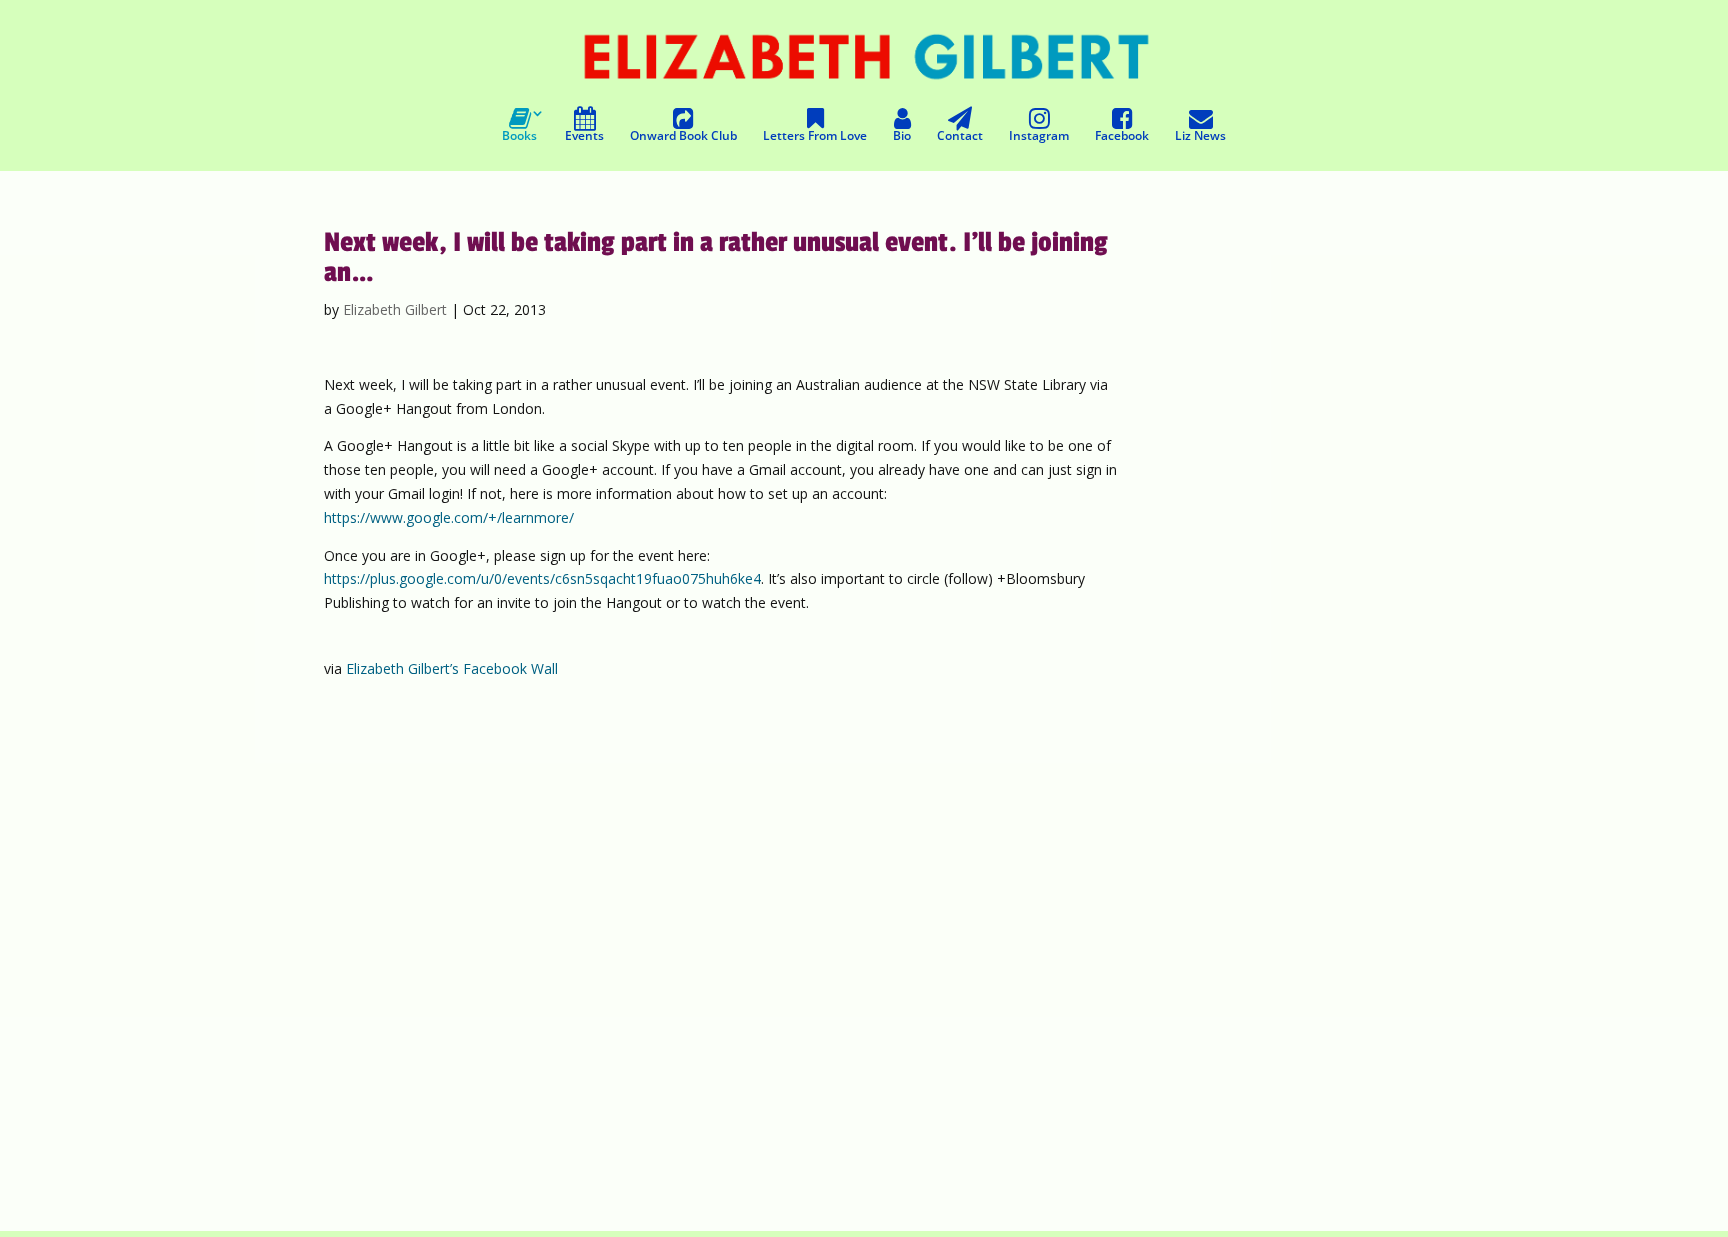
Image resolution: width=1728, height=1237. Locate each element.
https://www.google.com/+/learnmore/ (449, 517)
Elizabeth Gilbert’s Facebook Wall (452, 668)
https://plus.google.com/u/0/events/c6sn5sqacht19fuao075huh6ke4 (542, 578)
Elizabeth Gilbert (395, 309)
